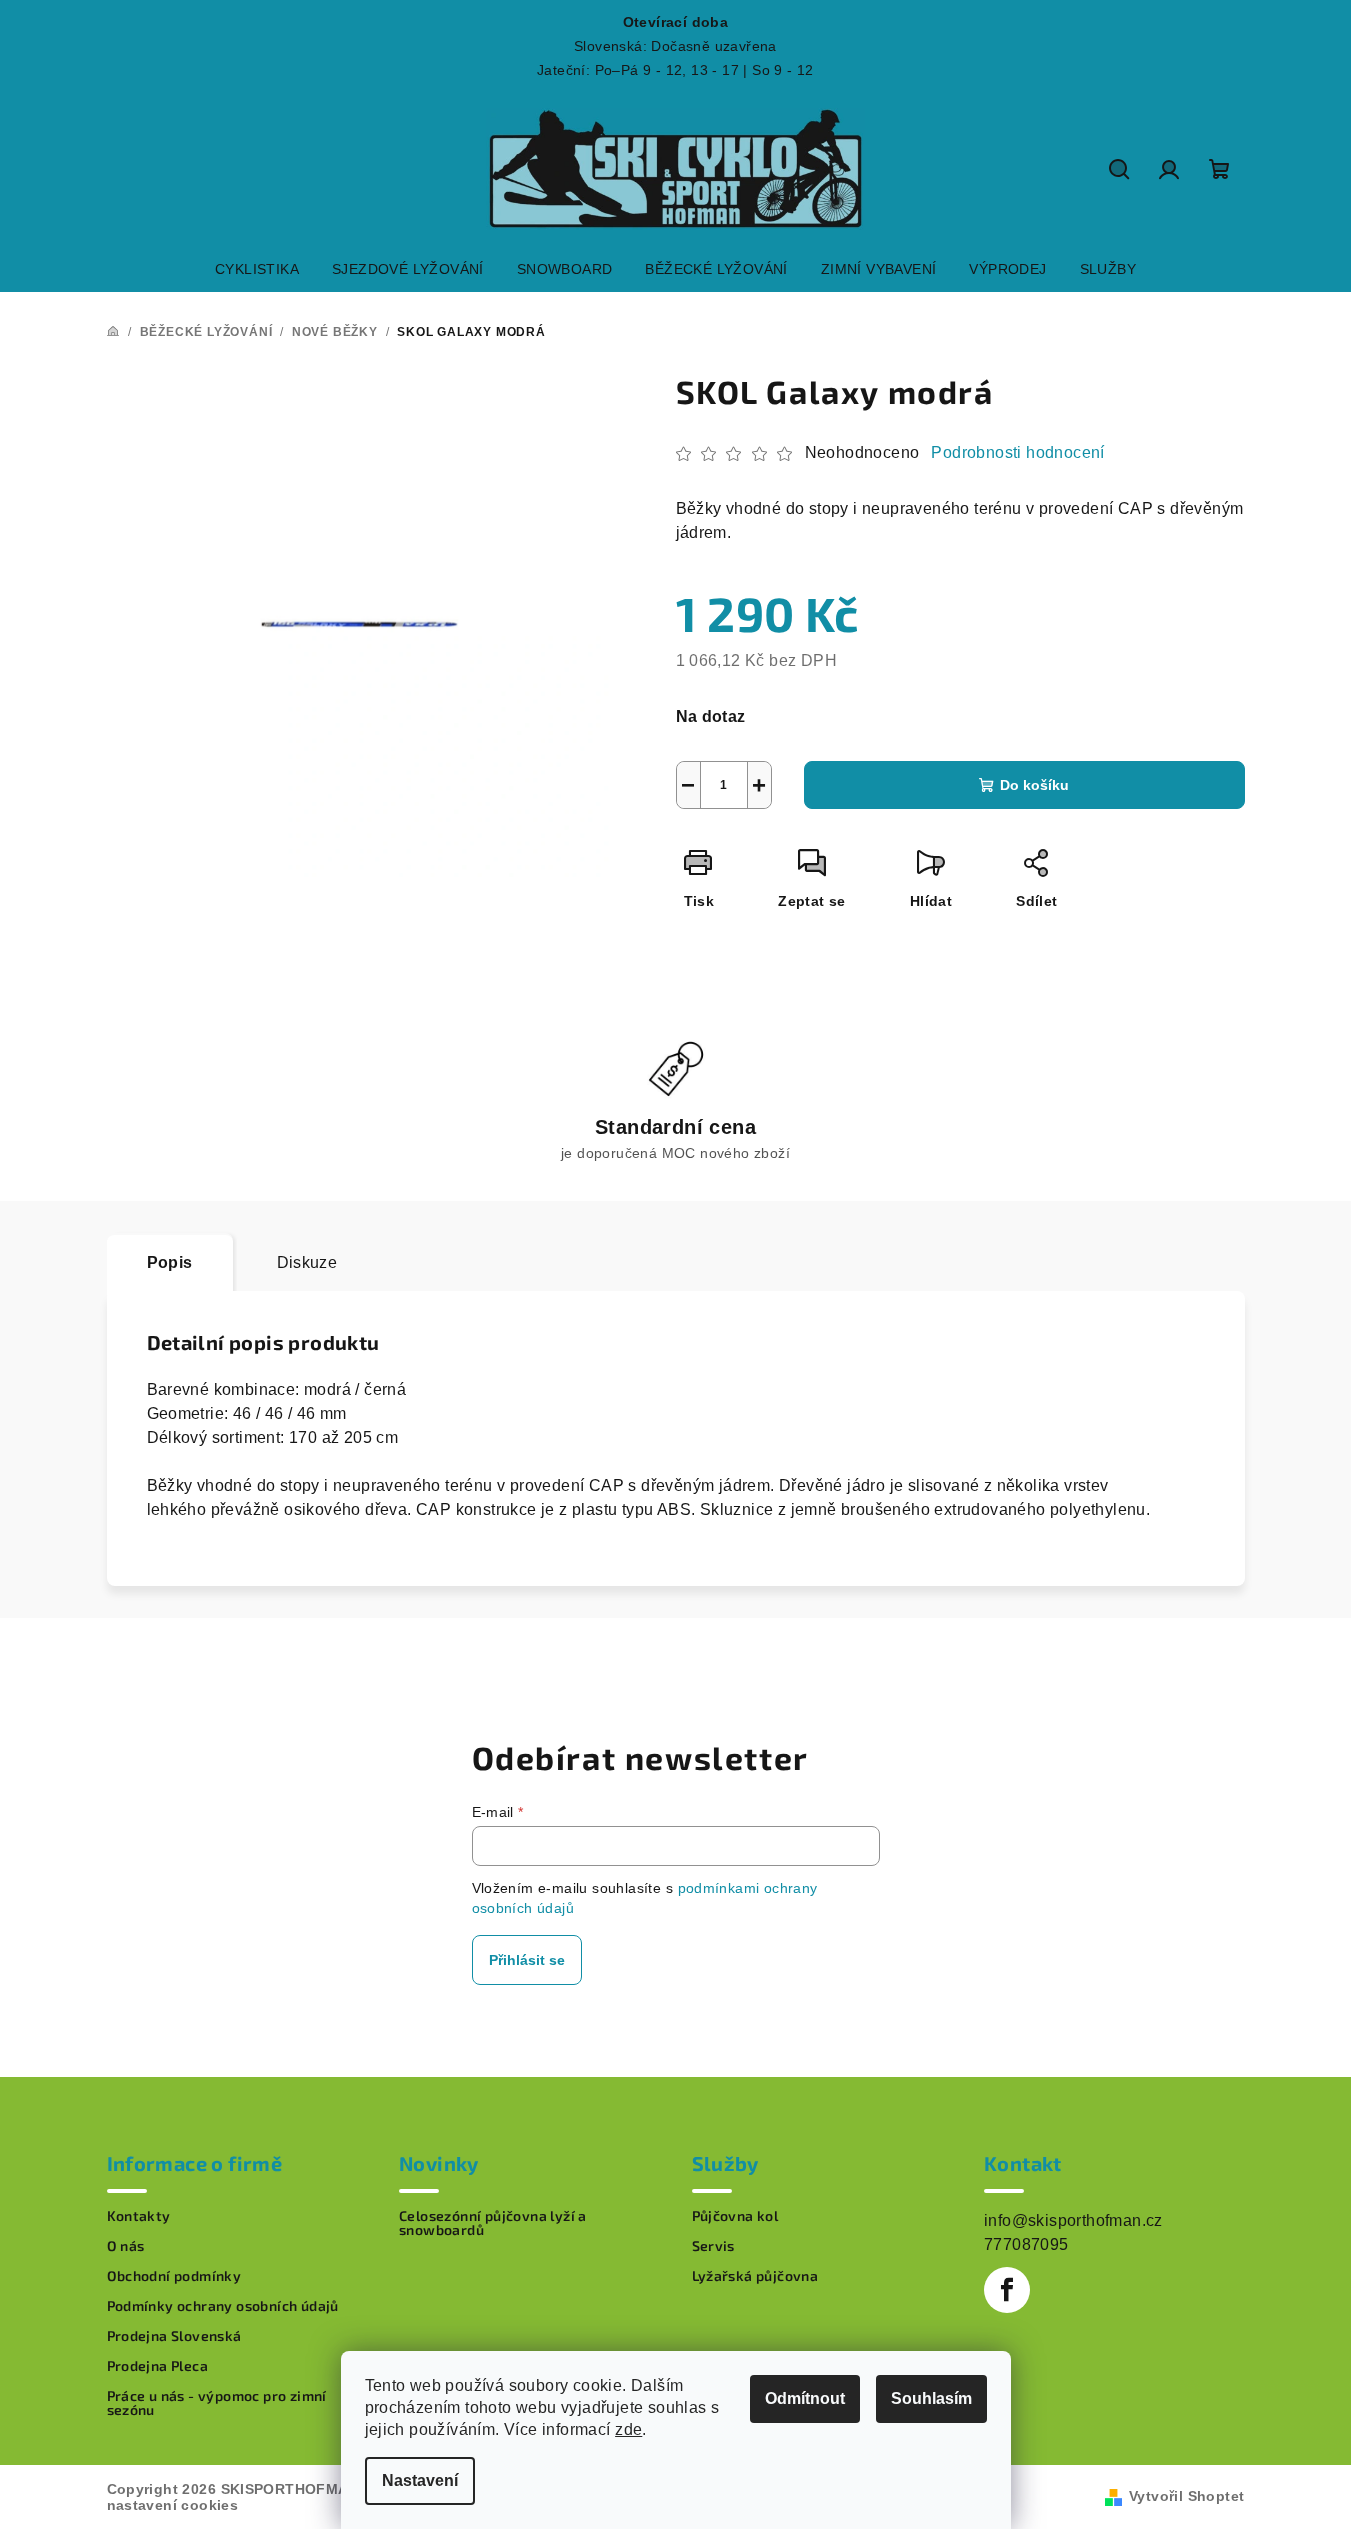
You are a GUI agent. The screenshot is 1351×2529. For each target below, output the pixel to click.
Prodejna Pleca (158, 2366)
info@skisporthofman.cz (1073, 2220)
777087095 (1026, 2244)
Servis (713, 2246)
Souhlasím (931, 2398)
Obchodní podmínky (174, 2276)
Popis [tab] (170, 1262)
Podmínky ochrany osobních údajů (223, 2306)
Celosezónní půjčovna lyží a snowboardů (493, 2223)
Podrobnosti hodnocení (1017, 452)
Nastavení (420, 2480)
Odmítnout (805, 2398)
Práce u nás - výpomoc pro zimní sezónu (217, 2403)
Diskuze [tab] (307, 1262)
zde (628, 2429)
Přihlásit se (527, 1960)
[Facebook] (1007, 2290)
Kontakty (139, 2216)
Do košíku (1034, 785)
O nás (126, 2246)
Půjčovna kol (735, 2216)
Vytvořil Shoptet (1186, 2496)
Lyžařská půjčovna (755, 2276)
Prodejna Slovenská (174, 2336)
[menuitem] (257, 269)
